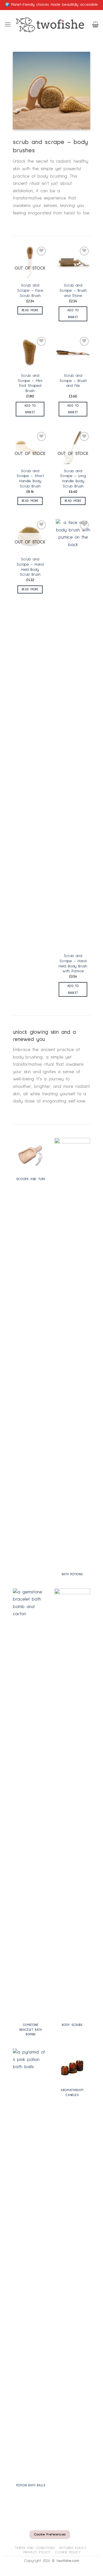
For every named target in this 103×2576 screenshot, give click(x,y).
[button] (8, 24)
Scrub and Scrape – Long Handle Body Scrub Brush (73, 479)
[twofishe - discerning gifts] (52, 24)
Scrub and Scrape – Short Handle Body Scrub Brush (30, 479)
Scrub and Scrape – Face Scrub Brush (30, 290)
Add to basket (73, 314)
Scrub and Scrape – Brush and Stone (73, 290)
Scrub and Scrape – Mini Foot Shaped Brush (30, 383)
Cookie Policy (68, 2552)
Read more (30, 310)
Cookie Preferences (50, 2535)
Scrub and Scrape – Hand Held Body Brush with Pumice (73, 964)
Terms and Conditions (35, 2548)
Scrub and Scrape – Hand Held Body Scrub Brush (30, 567)
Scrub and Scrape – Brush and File (73, 381)
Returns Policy (73, 2548)
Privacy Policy (37, 2552)
